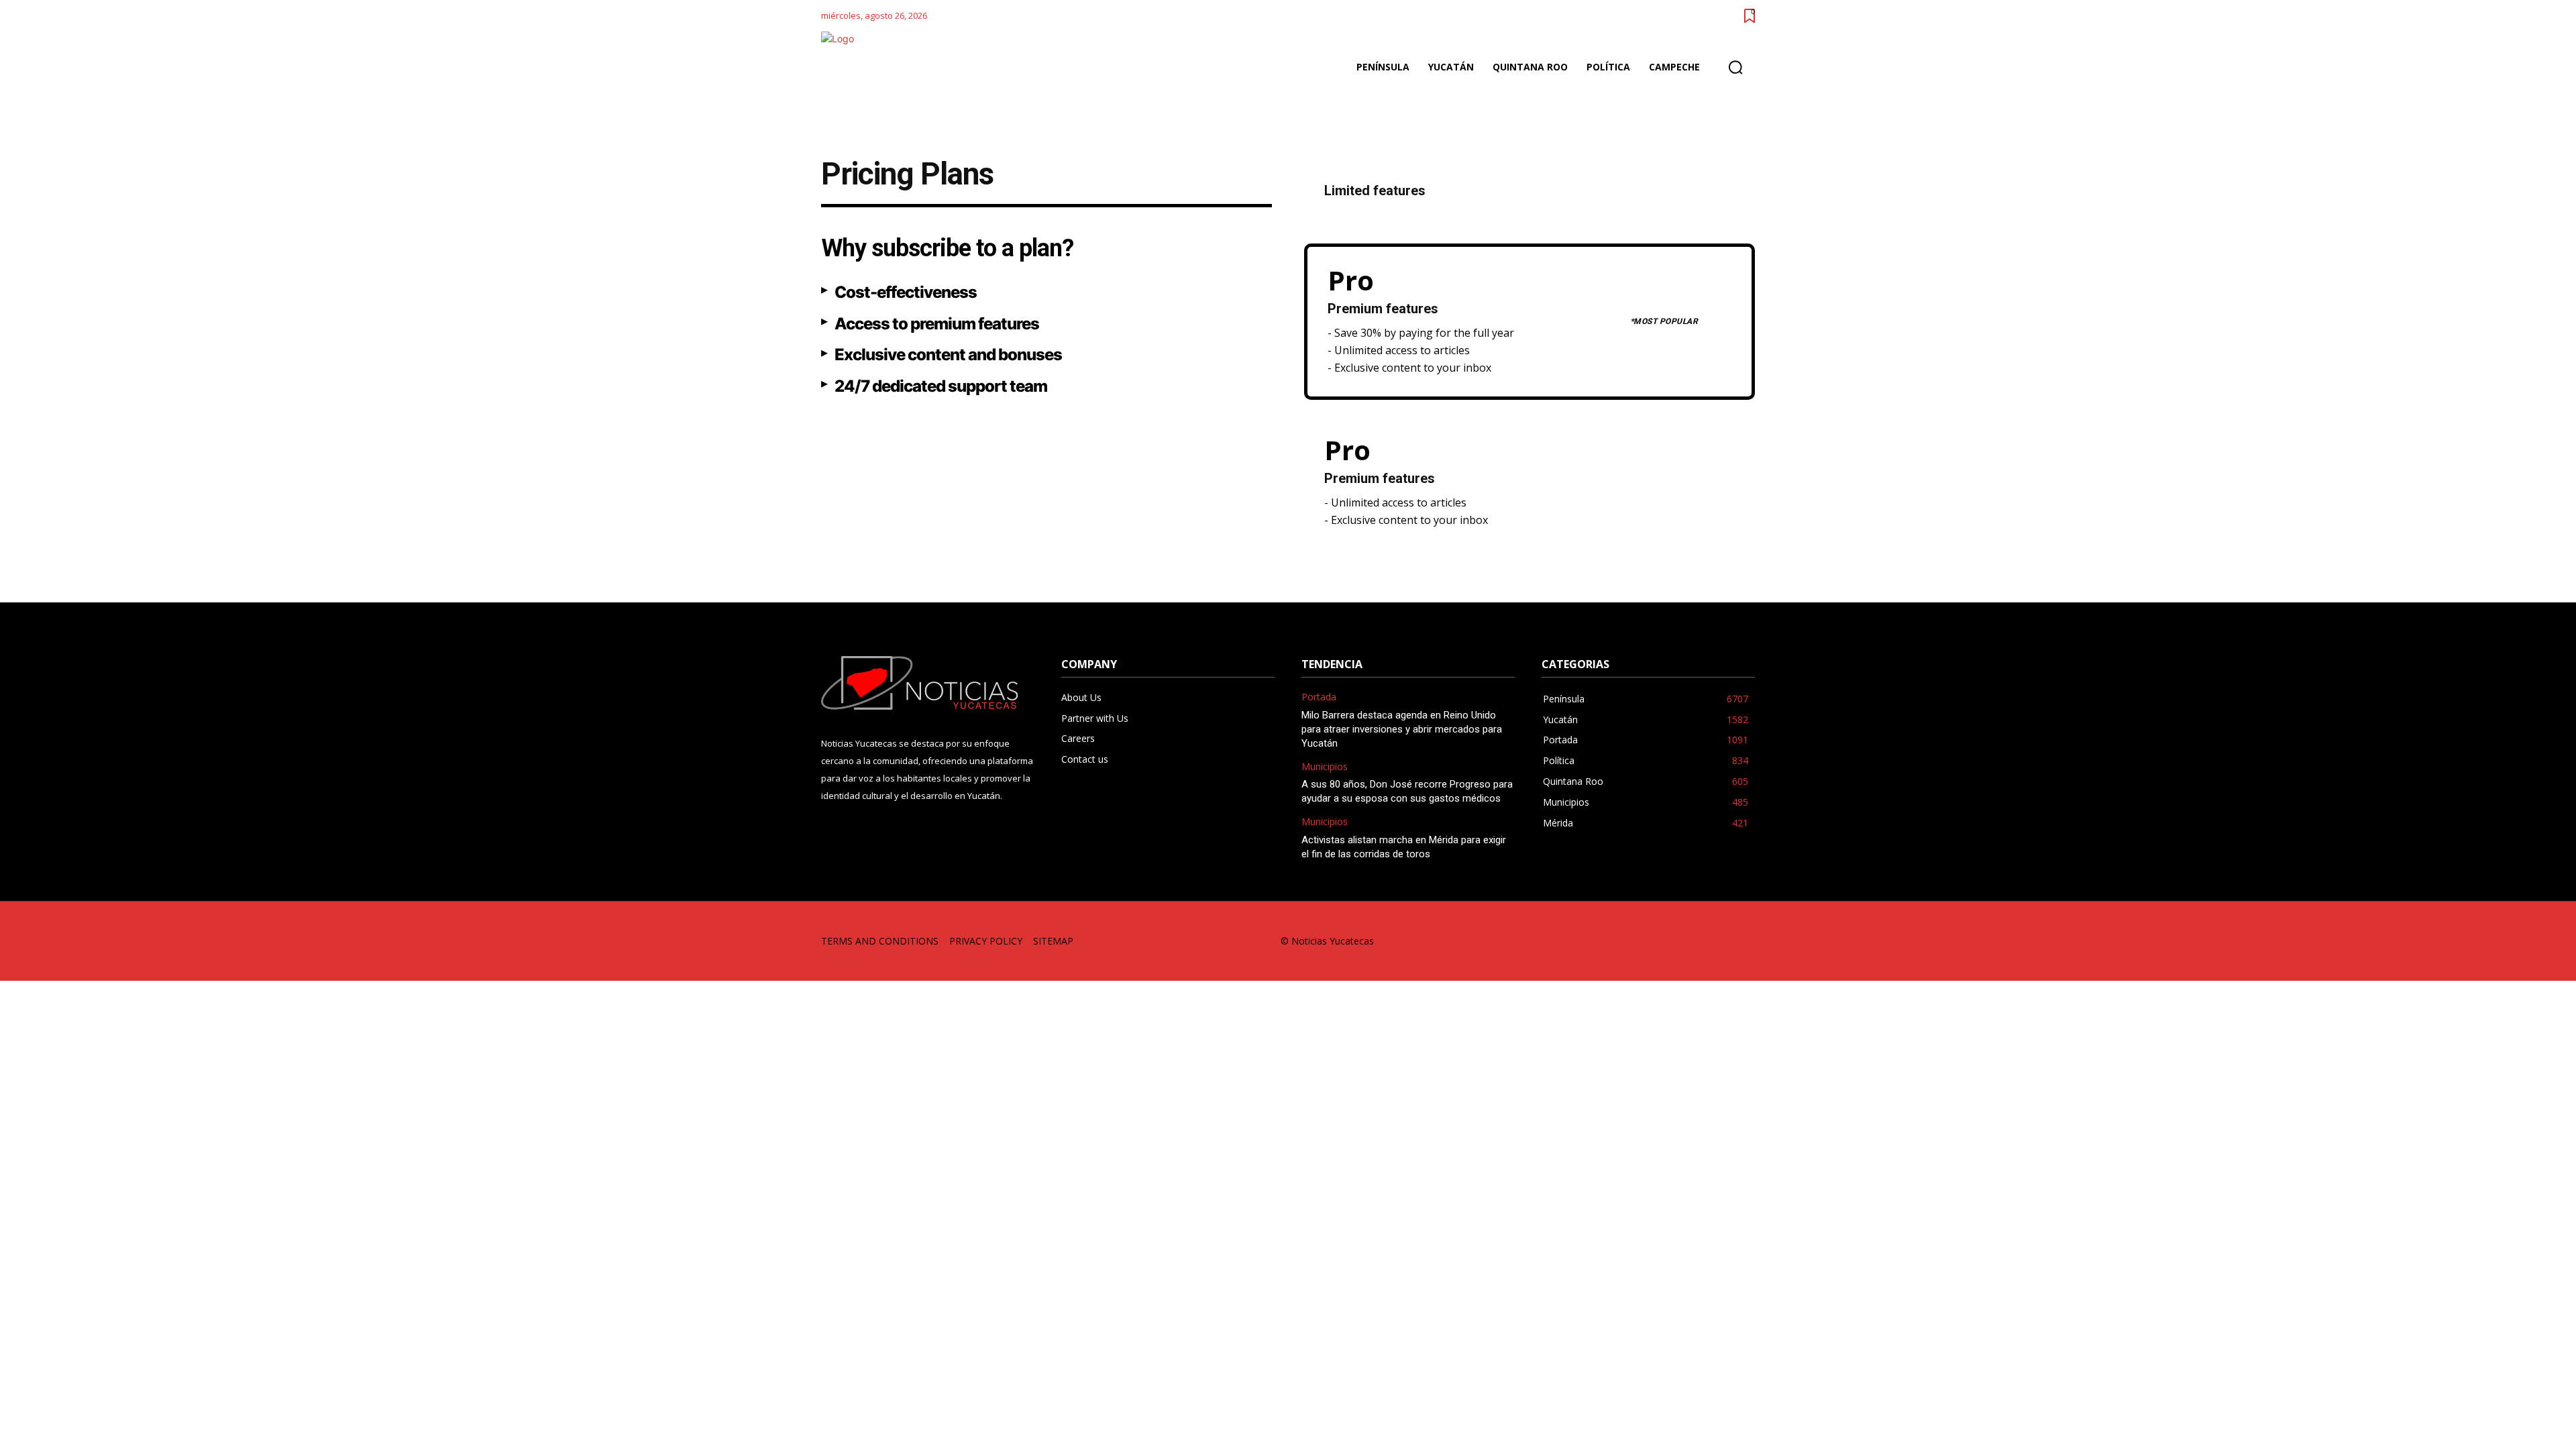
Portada (1319, 697)
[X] (1713, 942)
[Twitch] (1683, 942)
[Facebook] (1592, 942)
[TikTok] (1653, 942)
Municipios (1325, 767)
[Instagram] (1622, 942)
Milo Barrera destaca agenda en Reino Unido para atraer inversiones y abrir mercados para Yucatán (1402, 729)
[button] (1735, 67)
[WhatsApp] (1743, 942)
